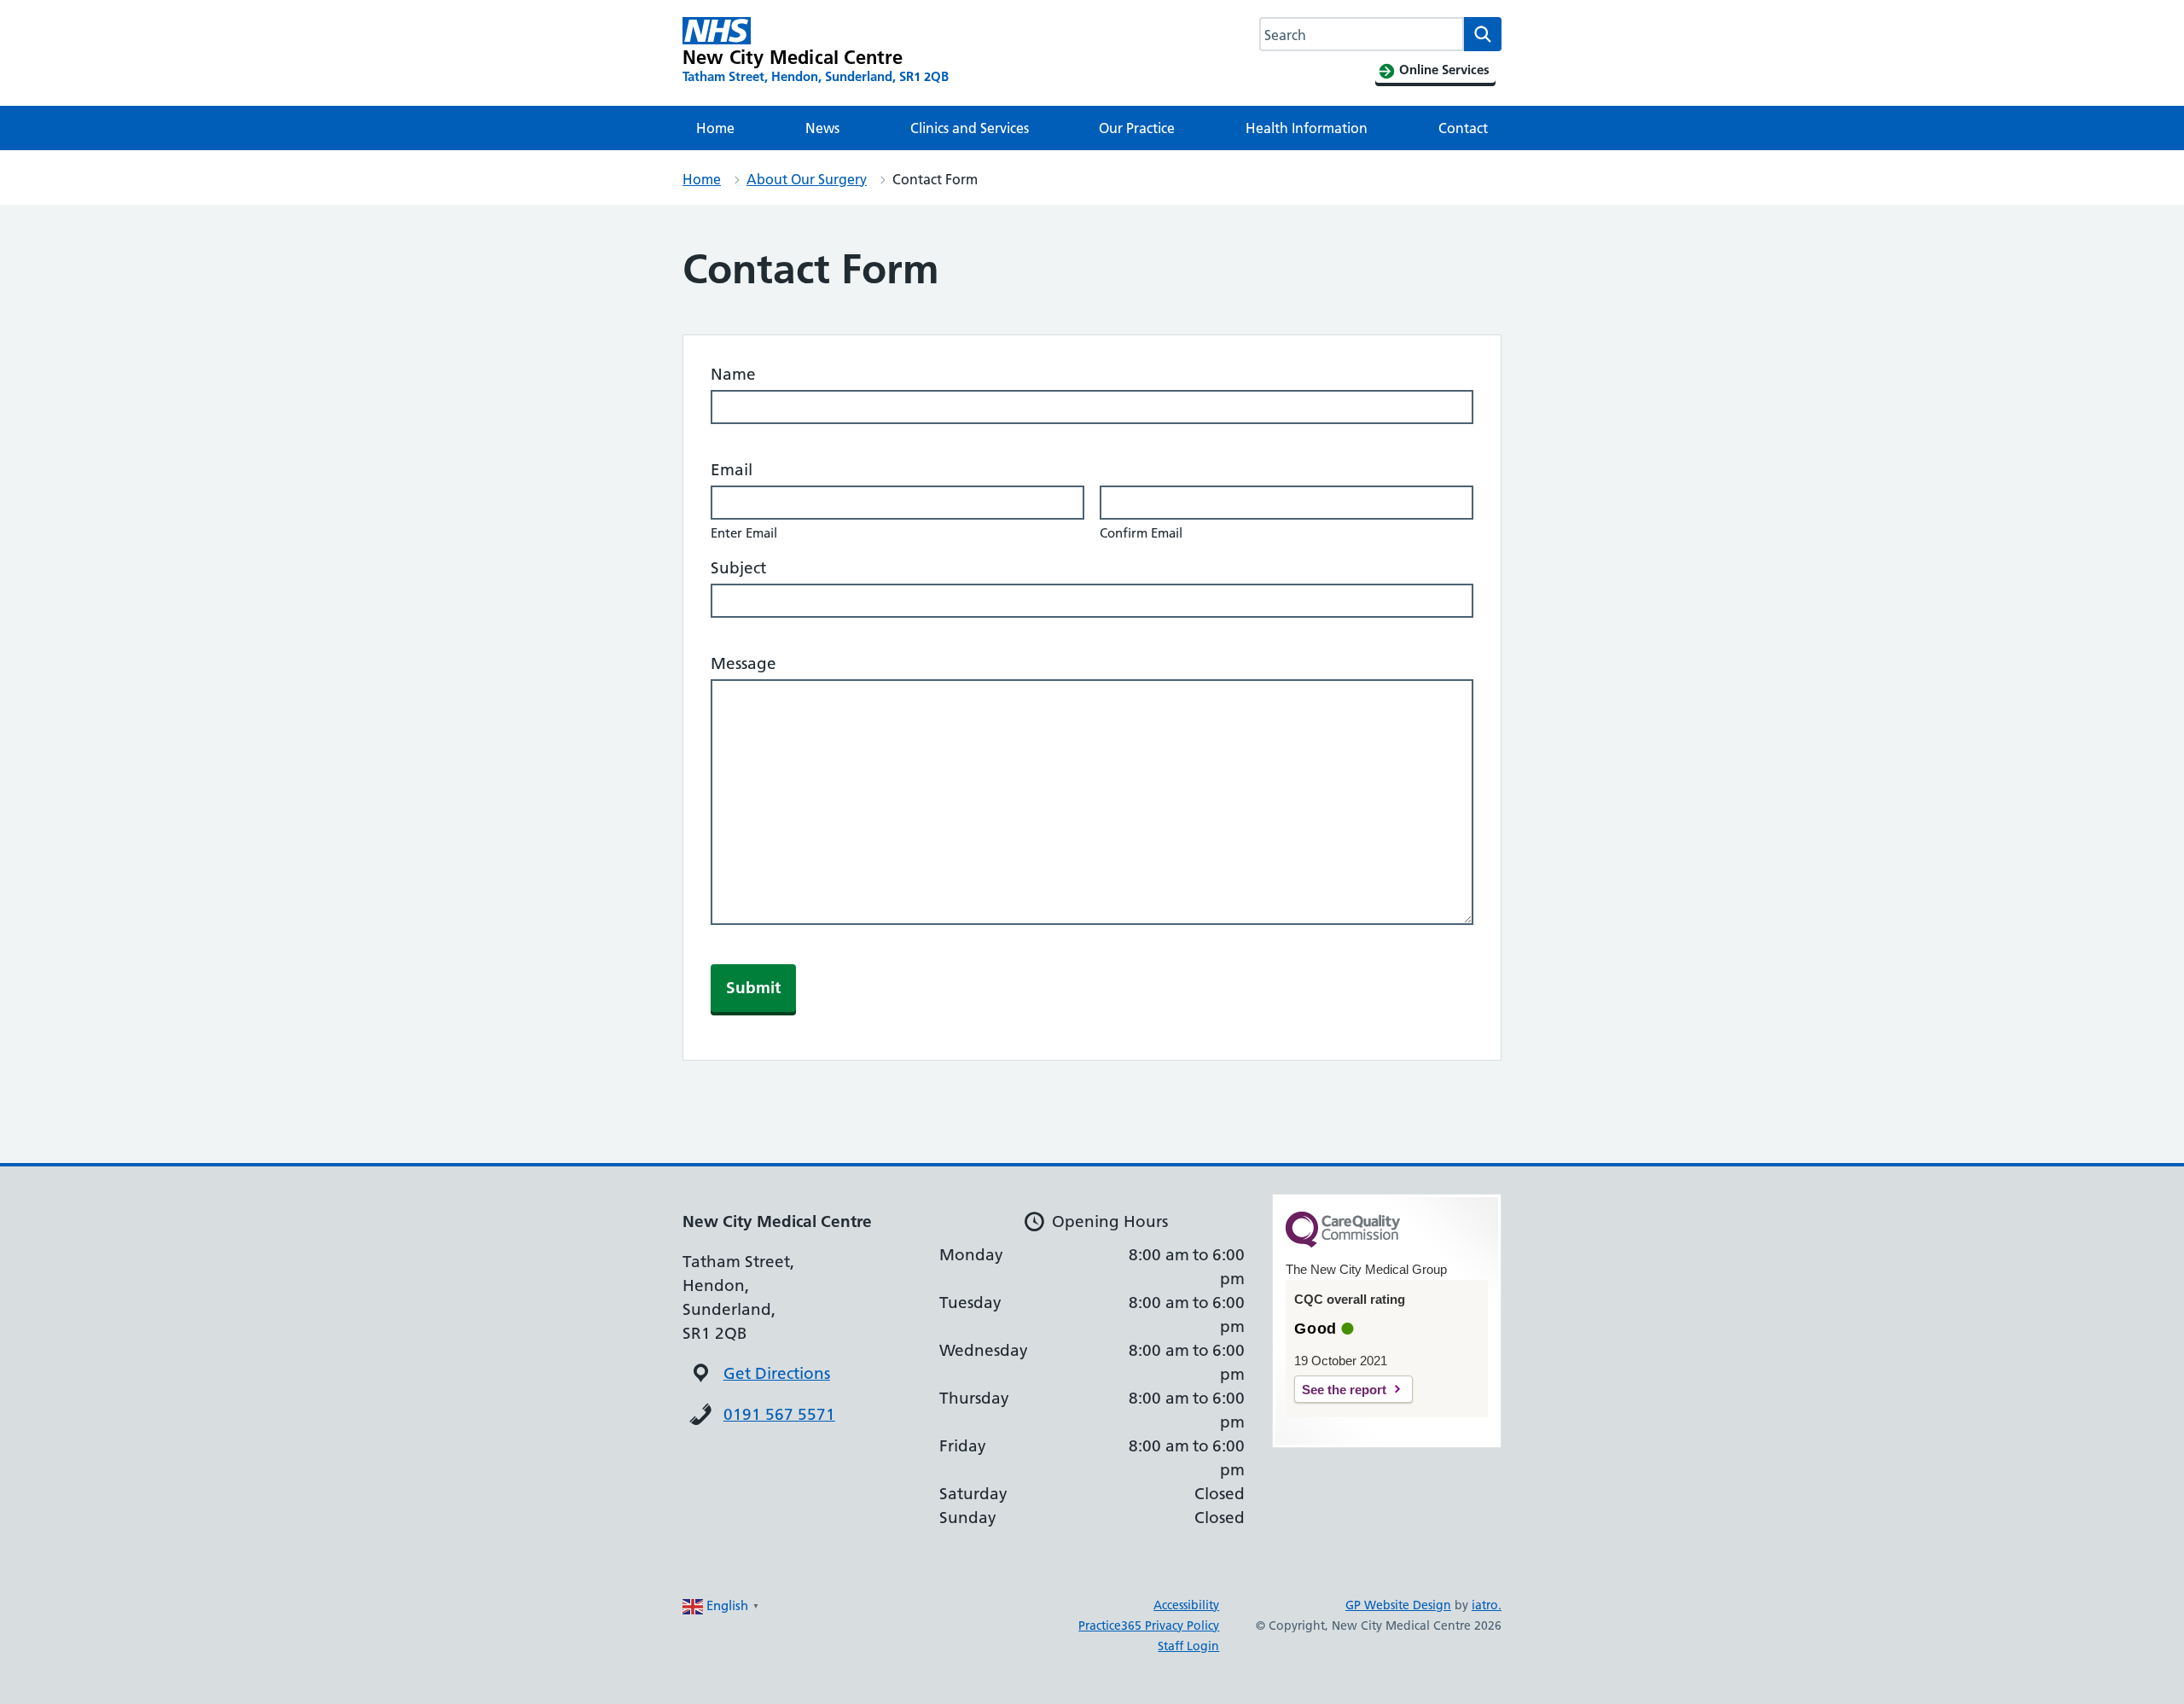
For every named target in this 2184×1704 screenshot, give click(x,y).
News (822, 128)
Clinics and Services (970, 128)
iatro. (1487, 1605)
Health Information (1307, 128)
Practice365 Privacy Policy (1149, 1625)
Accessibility (1186, 1605)
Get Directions (777, 1373)
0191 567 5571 (779, 1414)
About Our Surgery (807, 179)
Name (733, 374)
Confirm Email (1141, 533)
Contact (1463, 128)
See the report (1344, 1390)
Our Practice (1137, 128)
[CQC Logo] (1343, 1243)
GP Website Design (1398, 1605)
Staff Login (1188, 1646)
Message (743, 663)
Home (715, 128)
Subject (738, 568)
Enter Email (744, 533)
